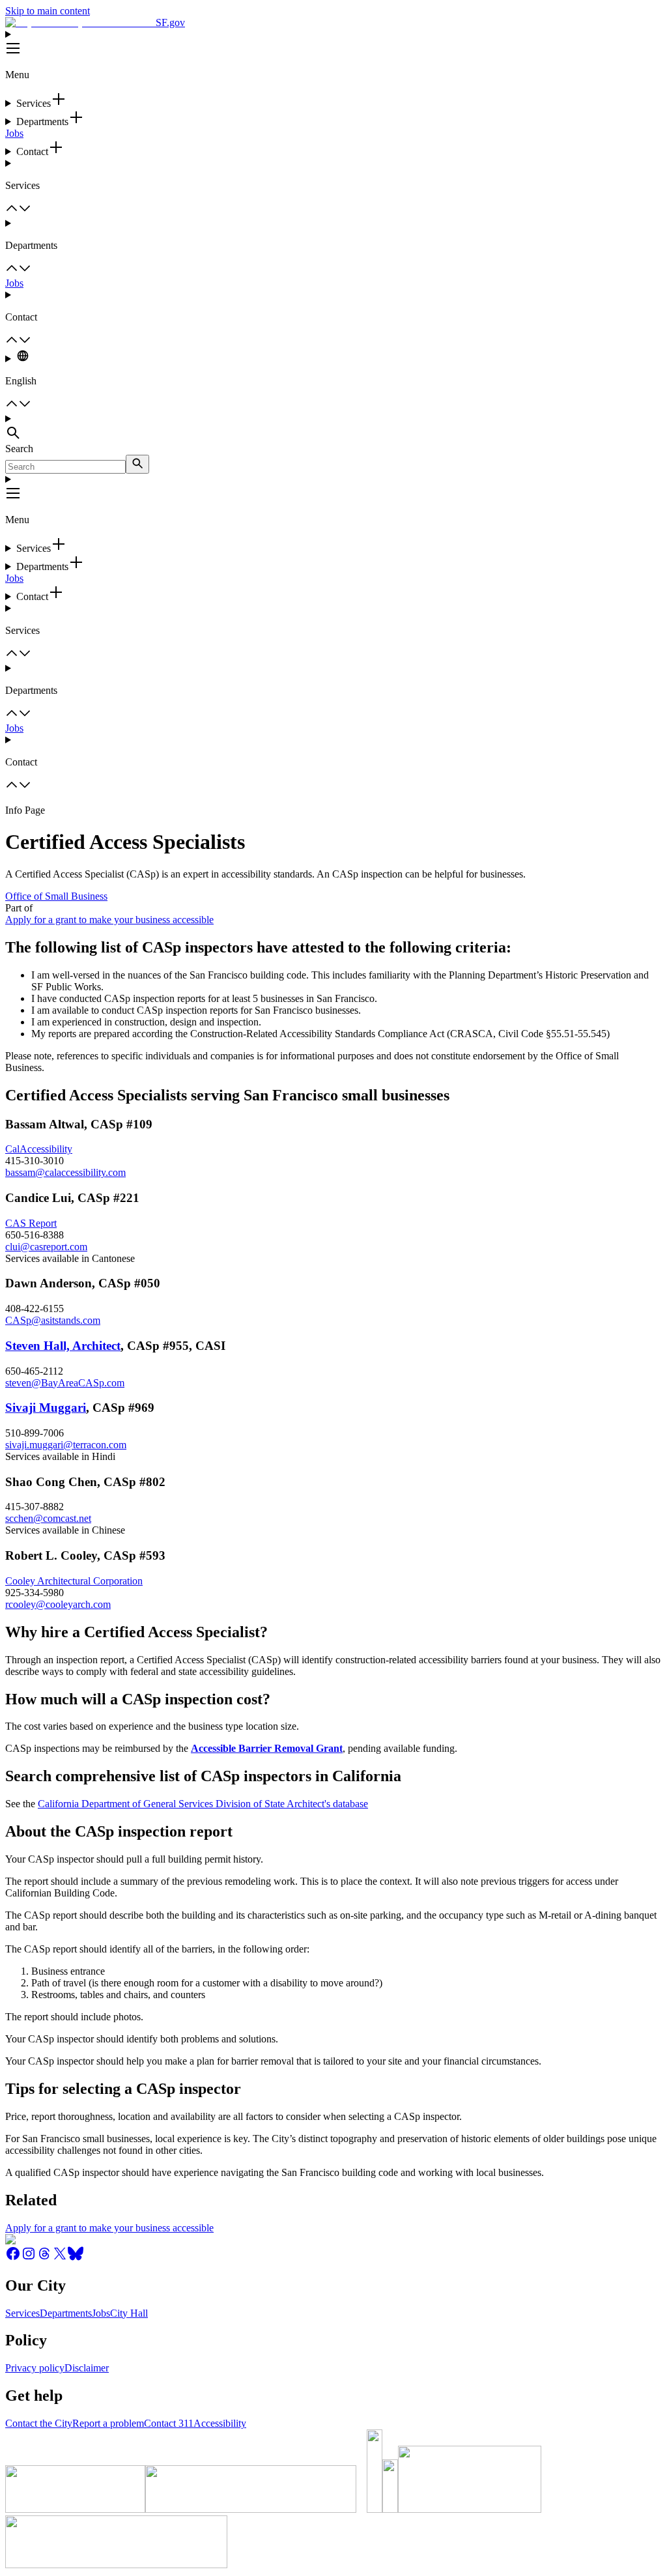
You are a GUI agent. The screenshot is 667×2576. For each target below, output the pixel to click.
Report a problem (108, 2423)
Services (22, 2313)
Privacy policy (35, 2368)
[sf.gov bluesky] (76, 2258)
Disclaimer (87, 2368)
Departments (66, 2313)
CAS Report (31, 1223)
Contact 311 (169, 2423)
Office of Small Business (56, 896)
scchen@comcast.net (48, 1518)
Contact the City (39, 2423)
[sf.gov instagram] (29, 2258)
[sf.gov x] (60, 2258)
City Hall (129, 2313)
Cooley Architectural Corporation (74, 1581)
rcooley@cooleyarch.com (58, 1604)
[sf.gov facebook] (13, 2258)
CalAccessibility (39, 1149)
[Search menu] (333, 428)
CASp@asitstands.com (53, 1320)
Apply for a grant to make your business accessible (109, 920)
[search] (137, 464)
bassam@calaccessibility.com (65, 1172)
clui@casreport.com (46, 1247)
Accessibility (220, 2423)
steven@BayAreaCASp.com (65, 1383)
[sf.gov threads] (44, 2258)
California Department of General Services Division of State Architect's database (203, 1804)
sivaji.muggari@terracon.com (66, 1445)
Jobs (14, 133)
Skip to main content (48, 11)
